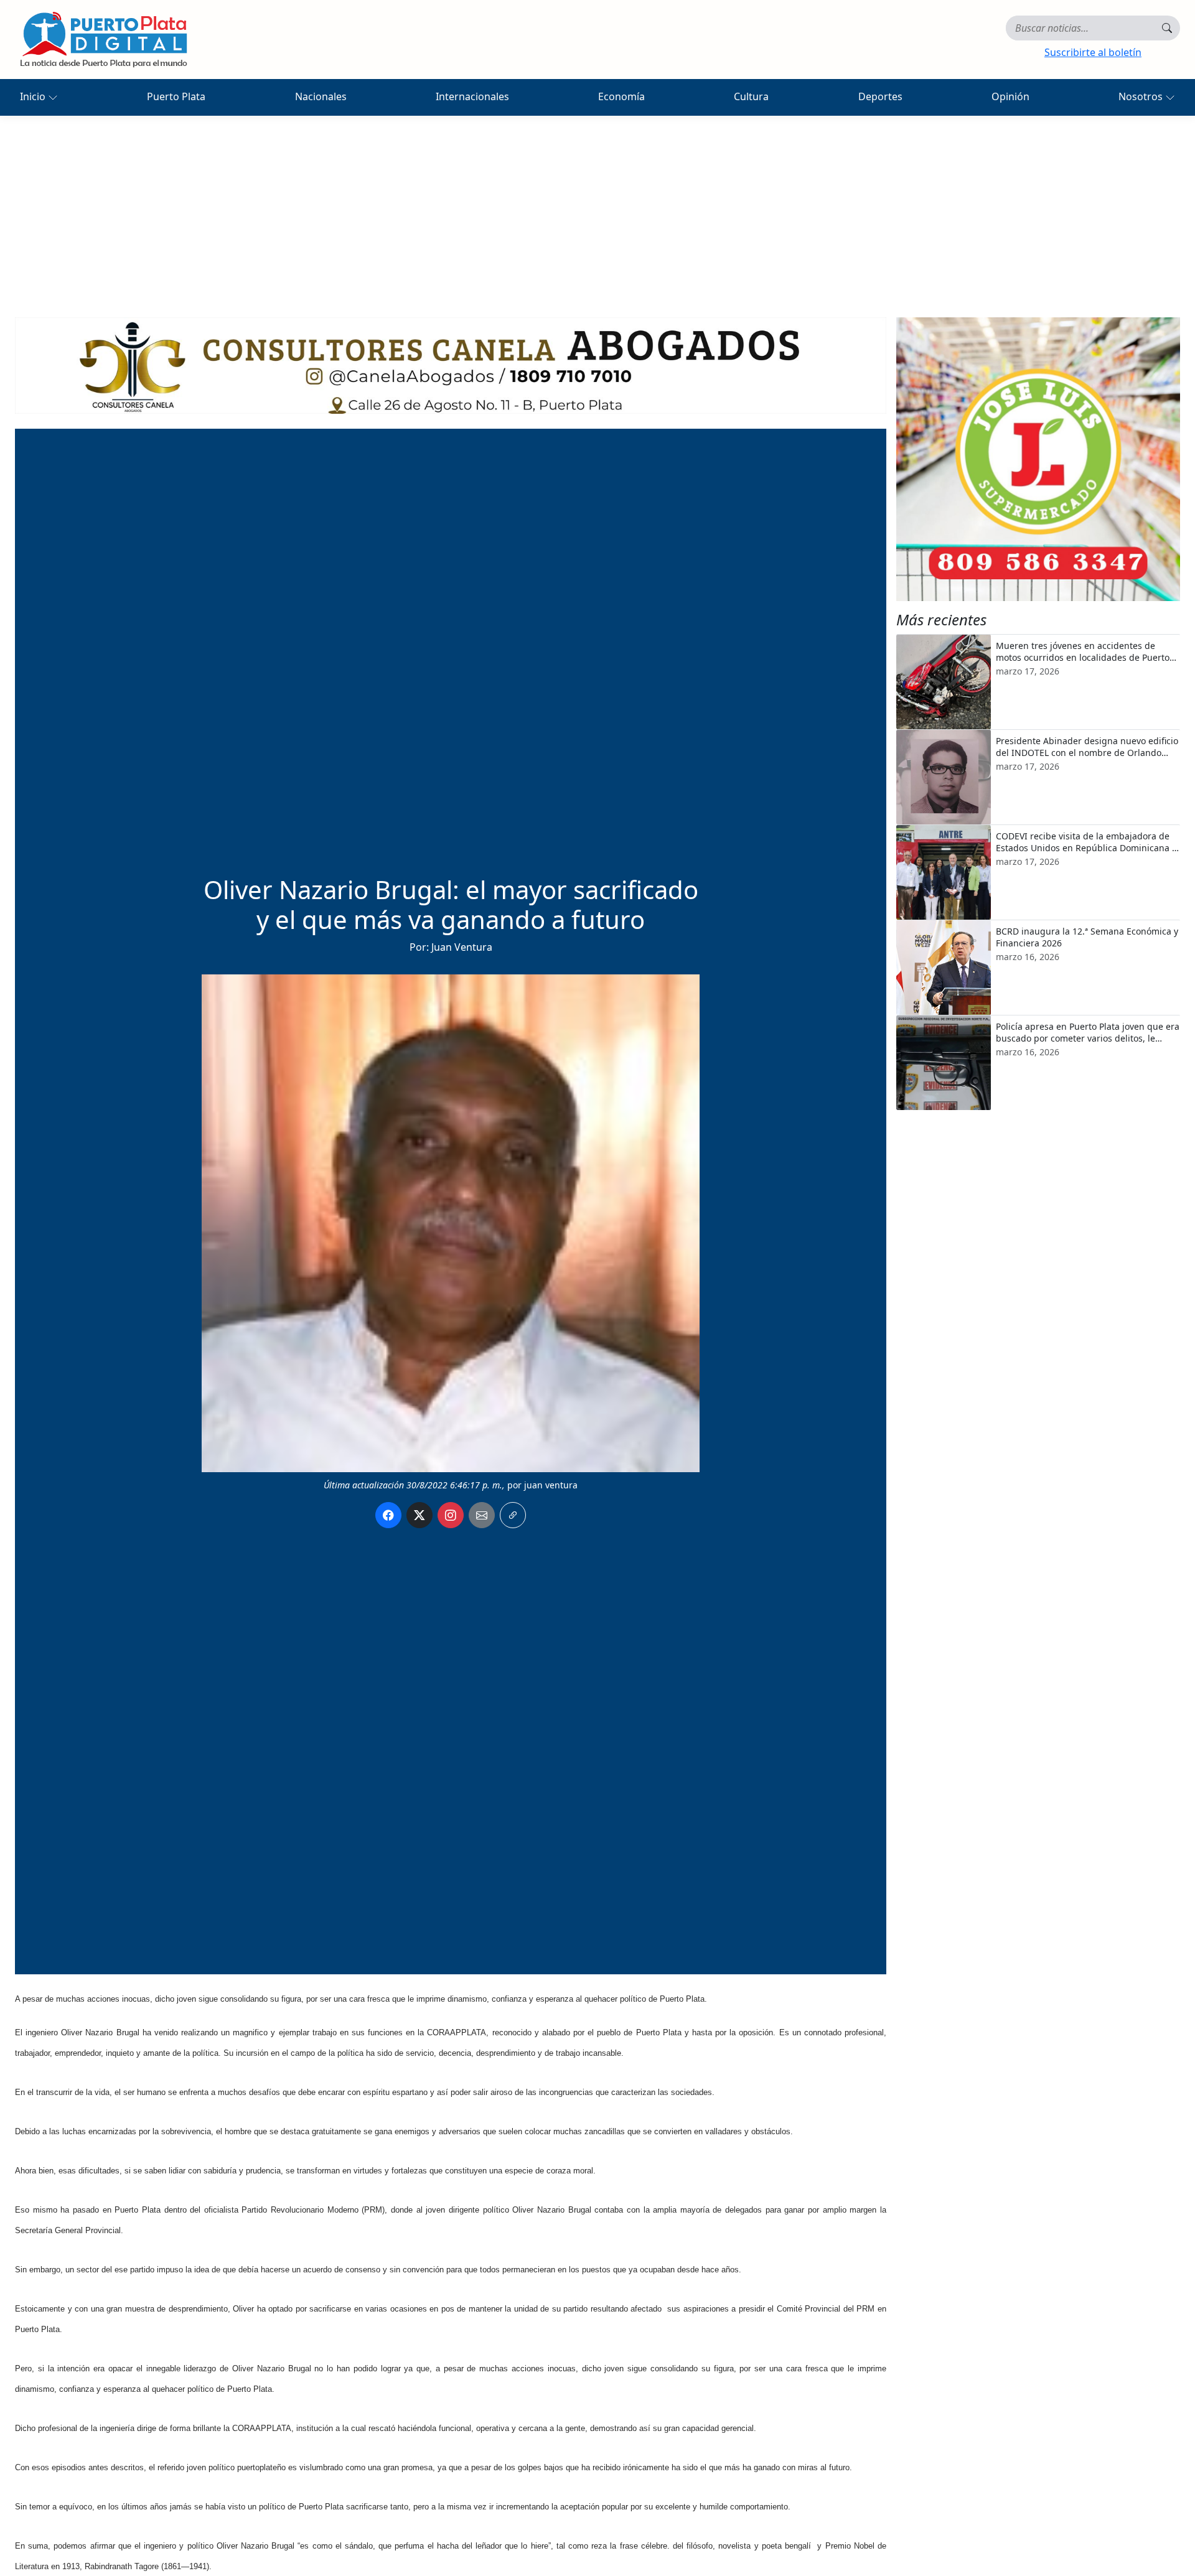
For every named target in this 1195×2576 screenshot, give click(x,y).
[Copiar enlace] (513, 1515)
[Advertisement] (597, 209)
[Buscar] (1167, 28)
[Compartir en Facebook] (388, 1515)
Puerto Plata (176, 96)
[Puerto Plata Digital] (103, 40)
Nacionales (321, 96)
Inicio (34, 96)
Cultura (751, 96)
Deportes (880, 96)
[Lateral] (1038, 459)
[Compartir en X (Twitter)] (419, 1515)
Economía (621, 96)
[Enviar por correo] (482, 1515)
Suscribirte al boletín (1093, 52)
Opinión (1010, 96)
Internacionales (472, 96)
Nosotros (1142, 96)
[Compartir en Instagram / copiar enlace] (451, 1515)
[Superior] (451, 365)
